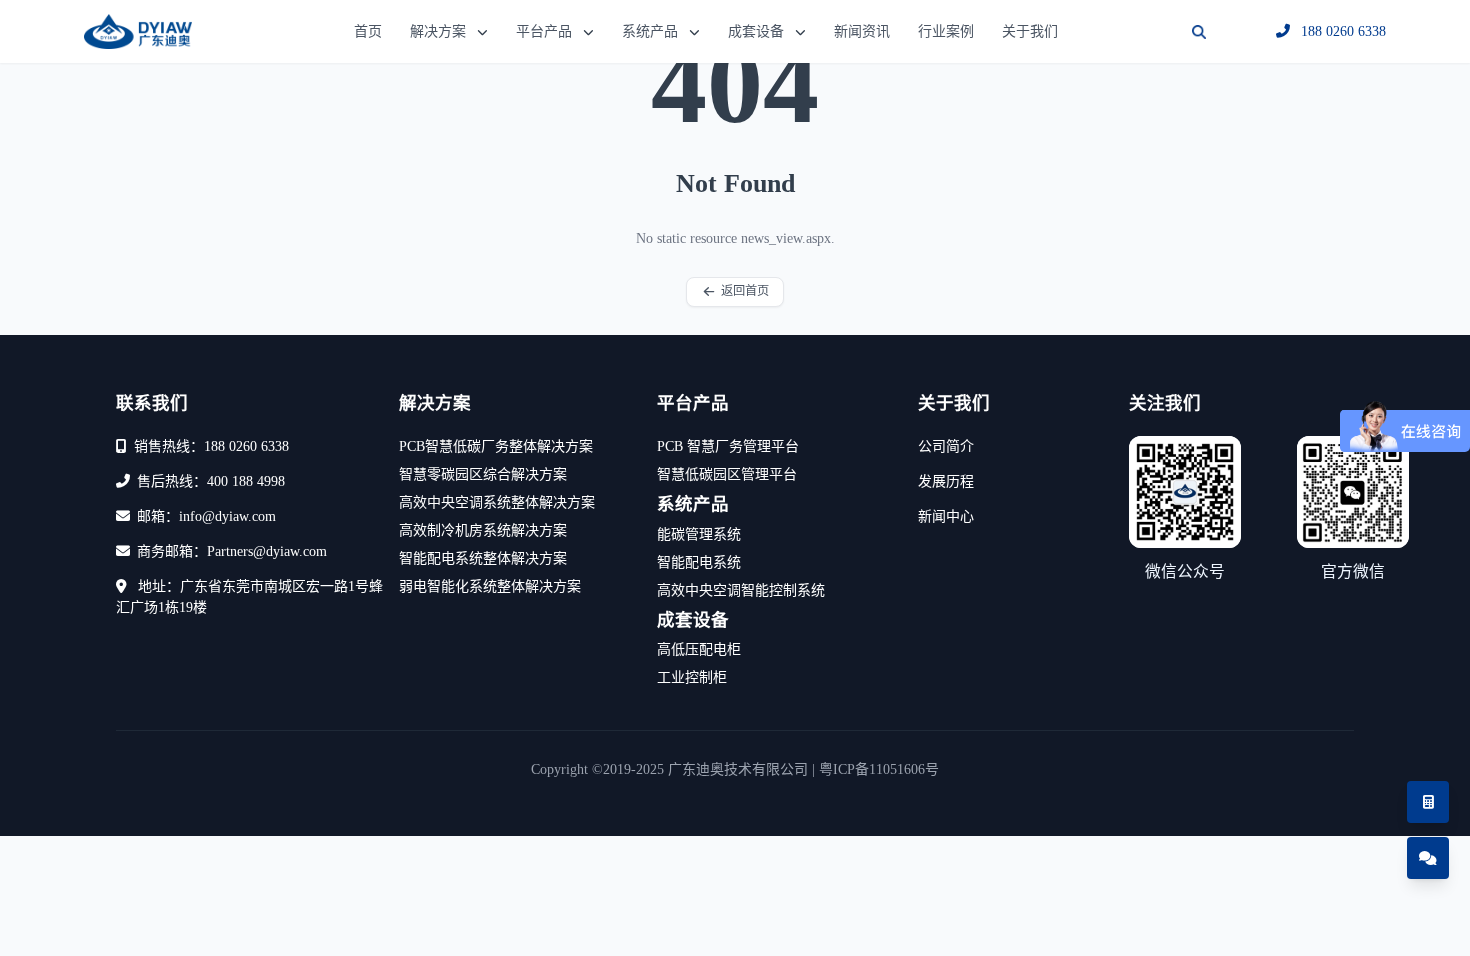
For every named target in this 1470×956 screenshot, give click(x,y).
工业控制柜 (692, 677)
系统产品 (650, 31)
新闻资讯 (862, 31)
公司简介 (946, 446)
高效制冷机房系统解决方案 (483, 530)
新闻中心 (946, 516)
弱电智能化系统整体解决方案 (490, 586)
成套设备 (756, 31)
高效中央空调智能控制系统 (741, 590)
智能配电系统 (699, 562)
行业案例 (946, 31)
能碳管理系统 (699, 534)
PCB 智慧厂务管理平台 (728, 446)
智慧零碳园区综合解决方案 (483, 474)
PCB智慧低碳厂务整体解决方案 (496, 446)
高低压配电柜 (699, 649)
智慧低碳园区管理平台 (727, 474)
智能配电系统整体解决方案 (483, 558)
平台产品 (544, 31)
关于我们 (1030, 31)
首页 (368, 31)
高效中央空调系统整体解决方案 (497, 502)
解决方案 (438, 31)
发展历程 (946, 481)
